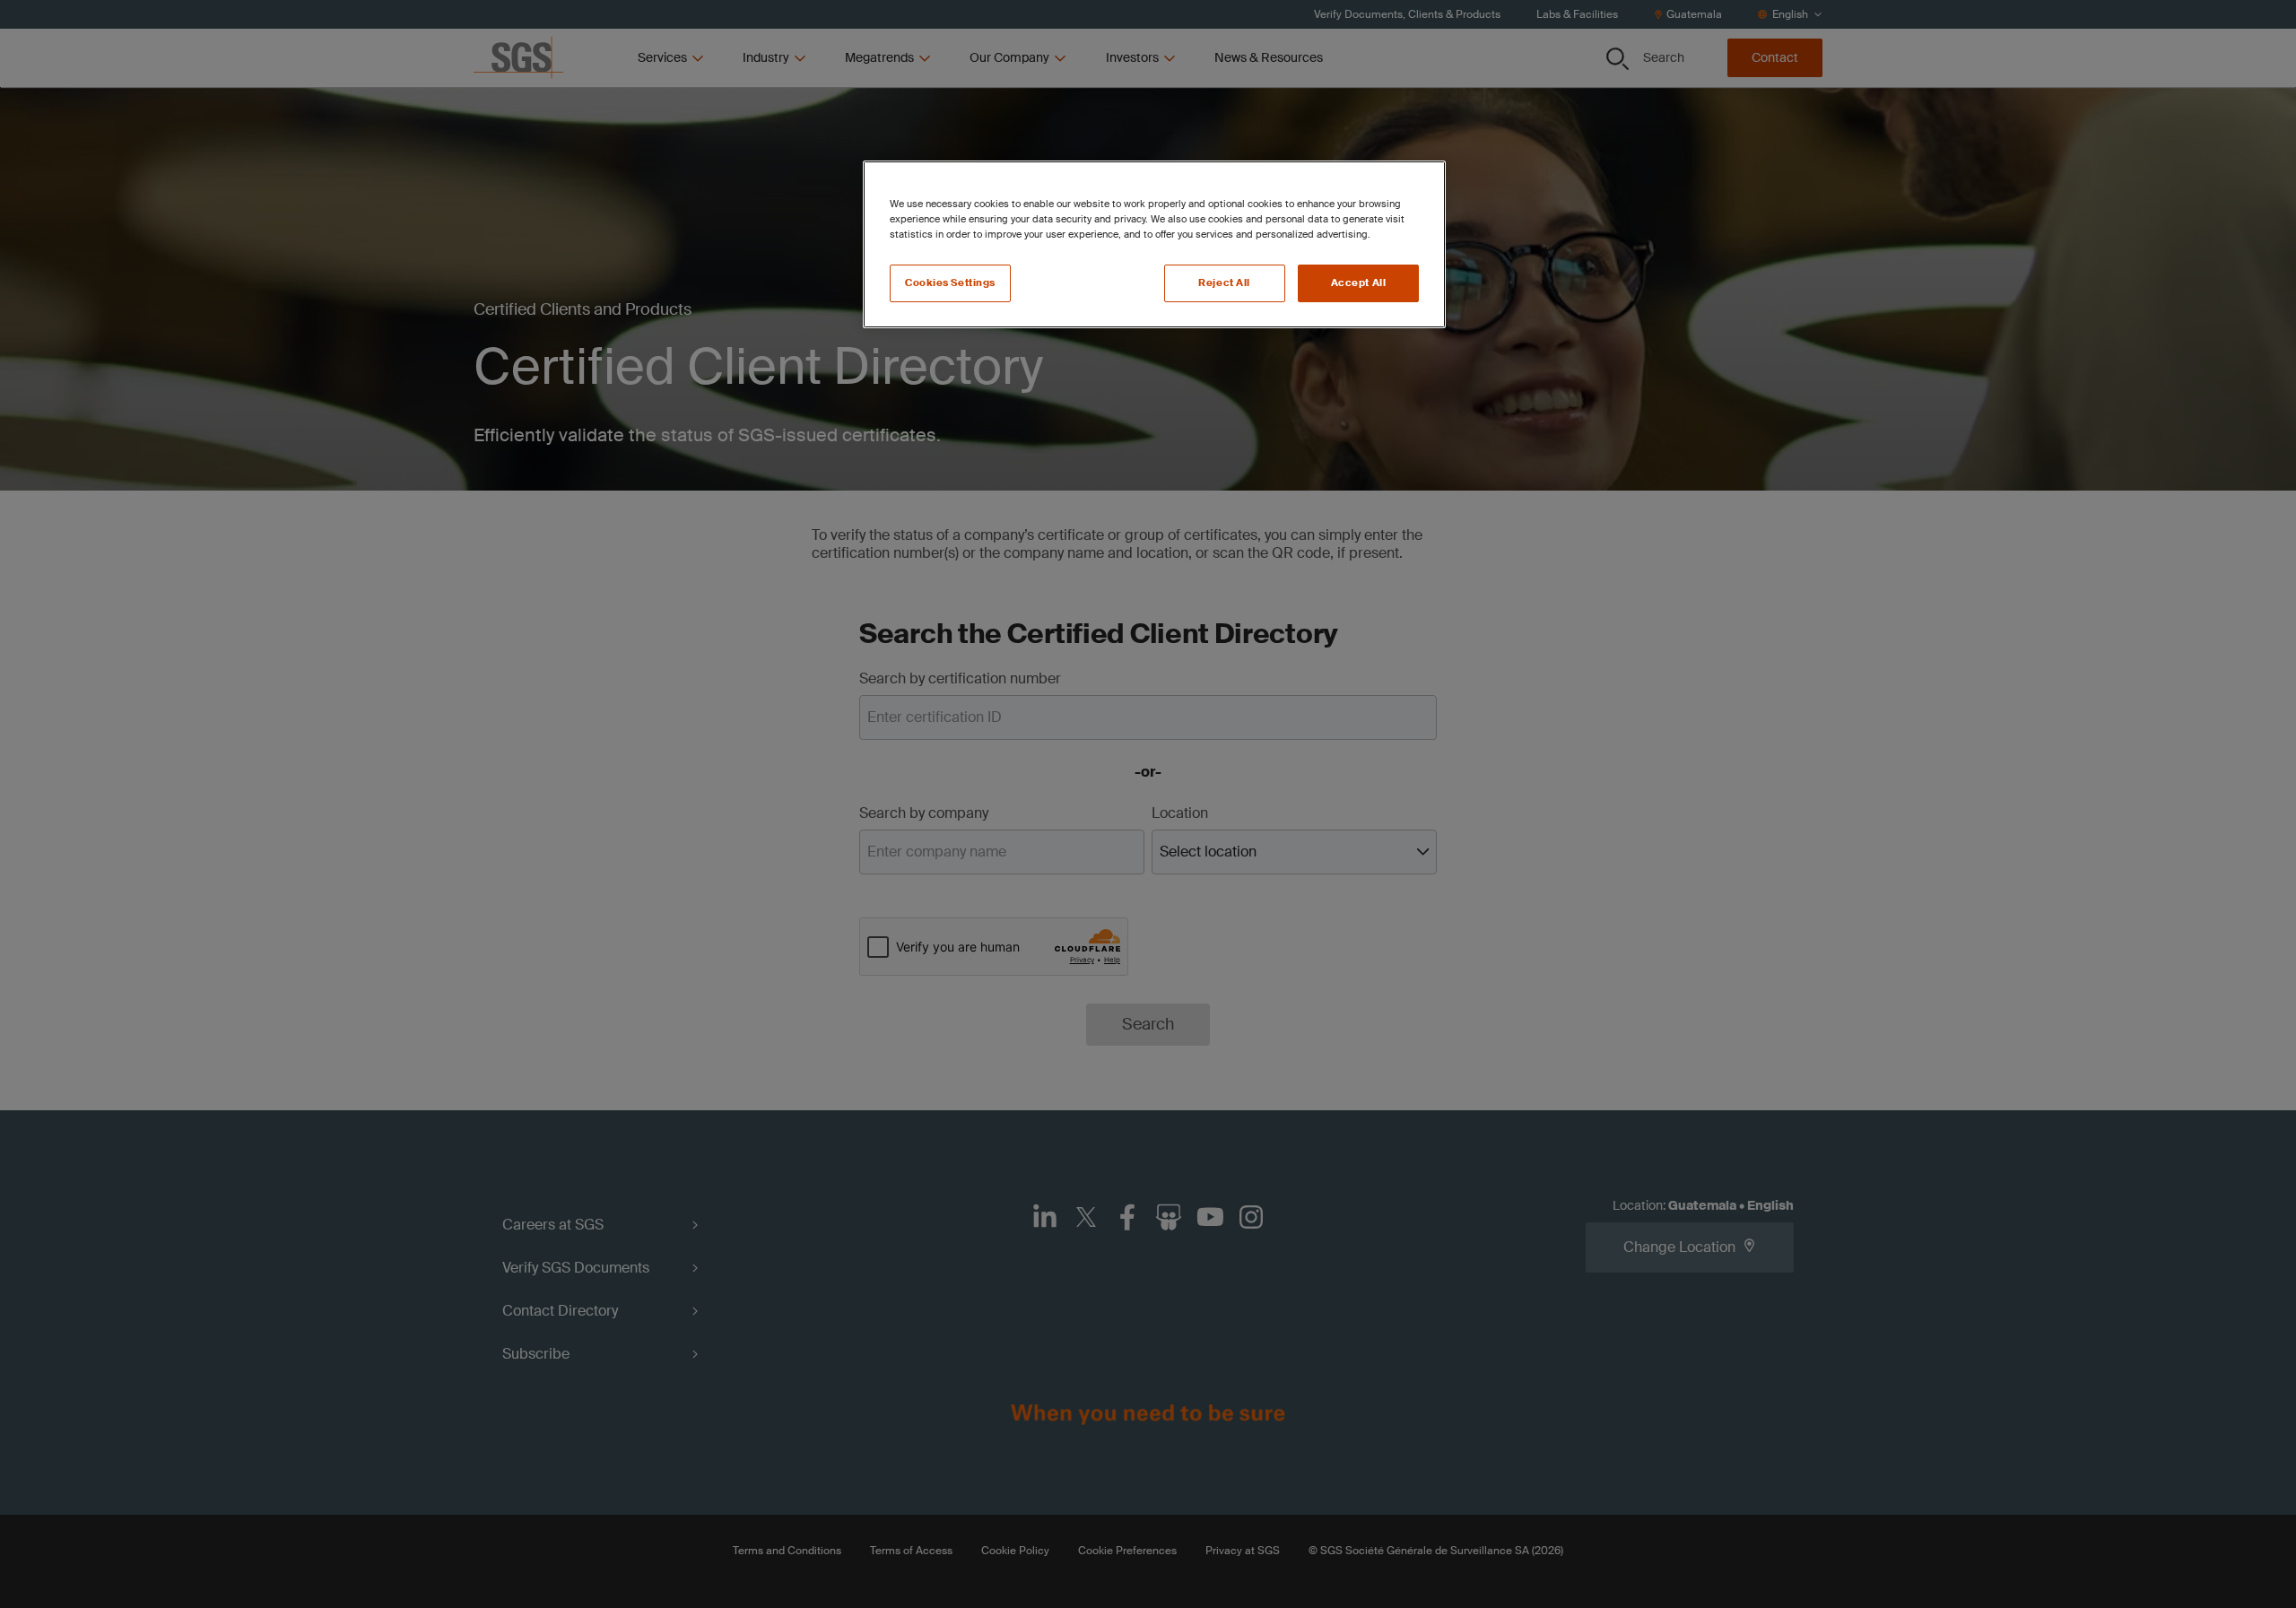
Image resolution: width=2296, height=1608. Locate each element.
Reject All (1224, 283)
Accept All (1359, 283)
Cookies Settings (950, 283)
